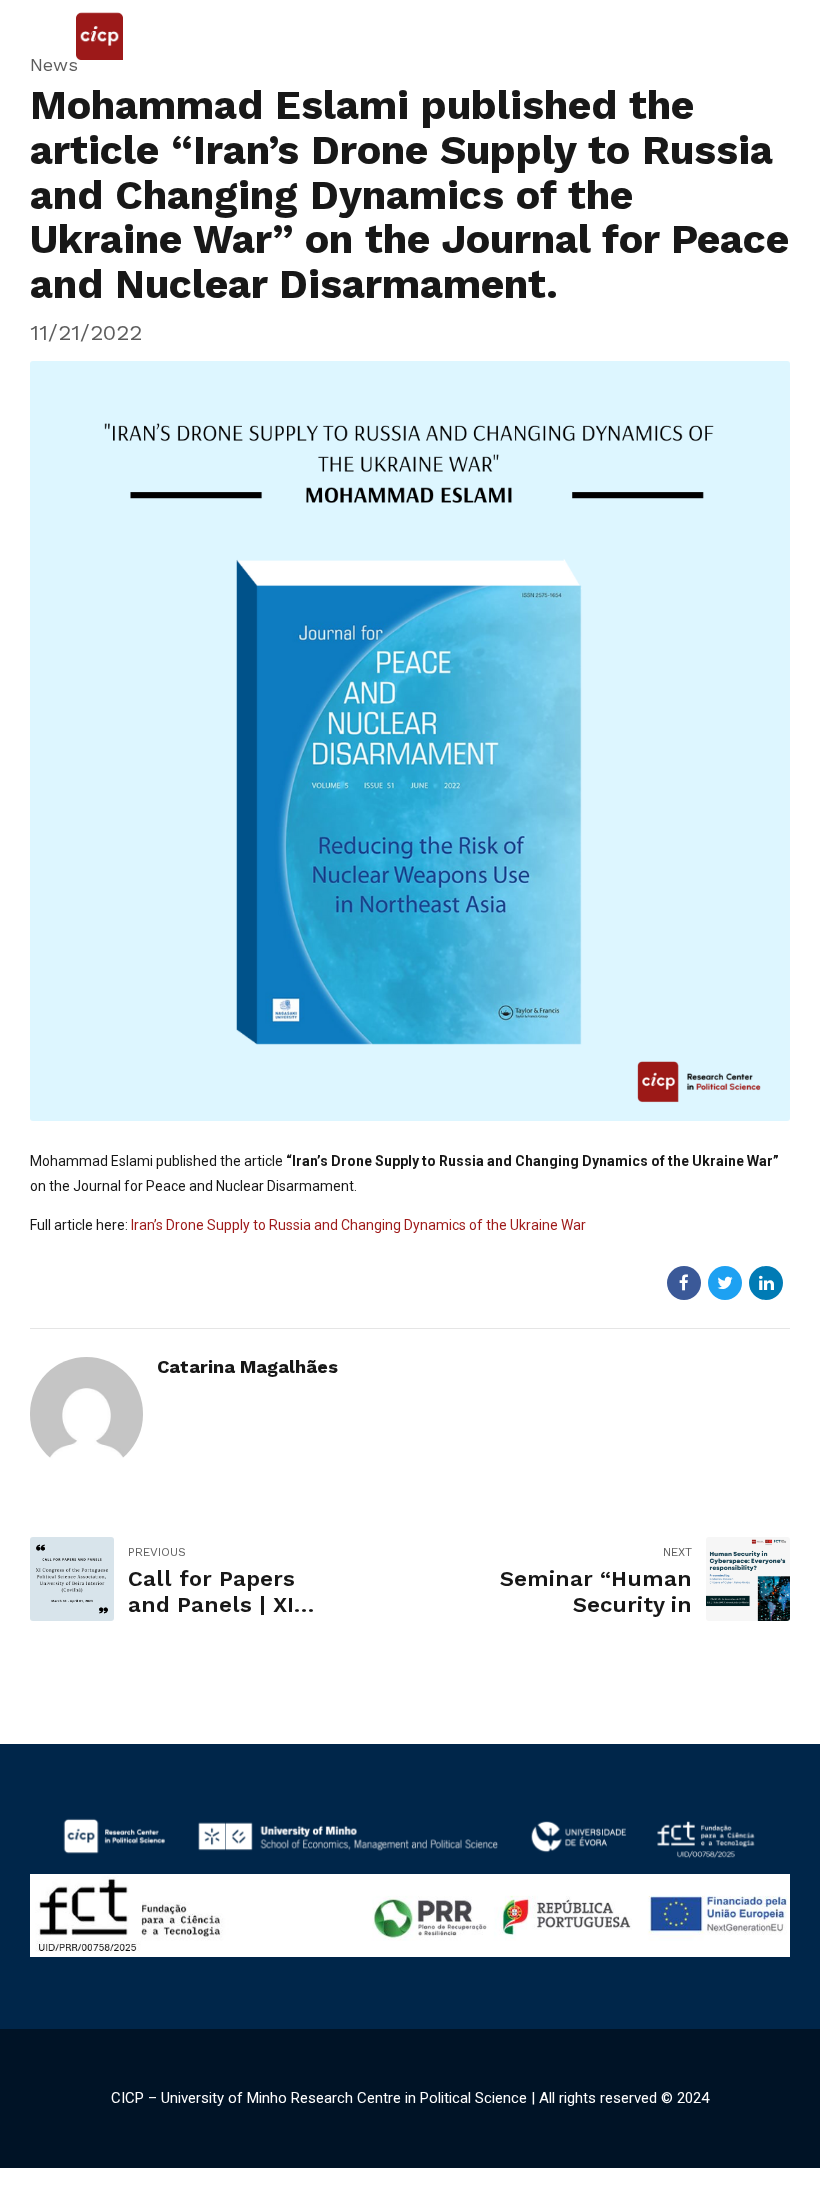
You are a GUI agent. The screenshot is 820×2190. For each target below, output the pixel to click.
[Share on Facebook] (684, 1283)
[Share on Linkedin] (766, 1283)
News (54, 64)
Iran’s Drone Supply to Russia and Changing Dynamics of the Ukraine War (358, 1225)
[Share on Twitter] (725, 1283)
